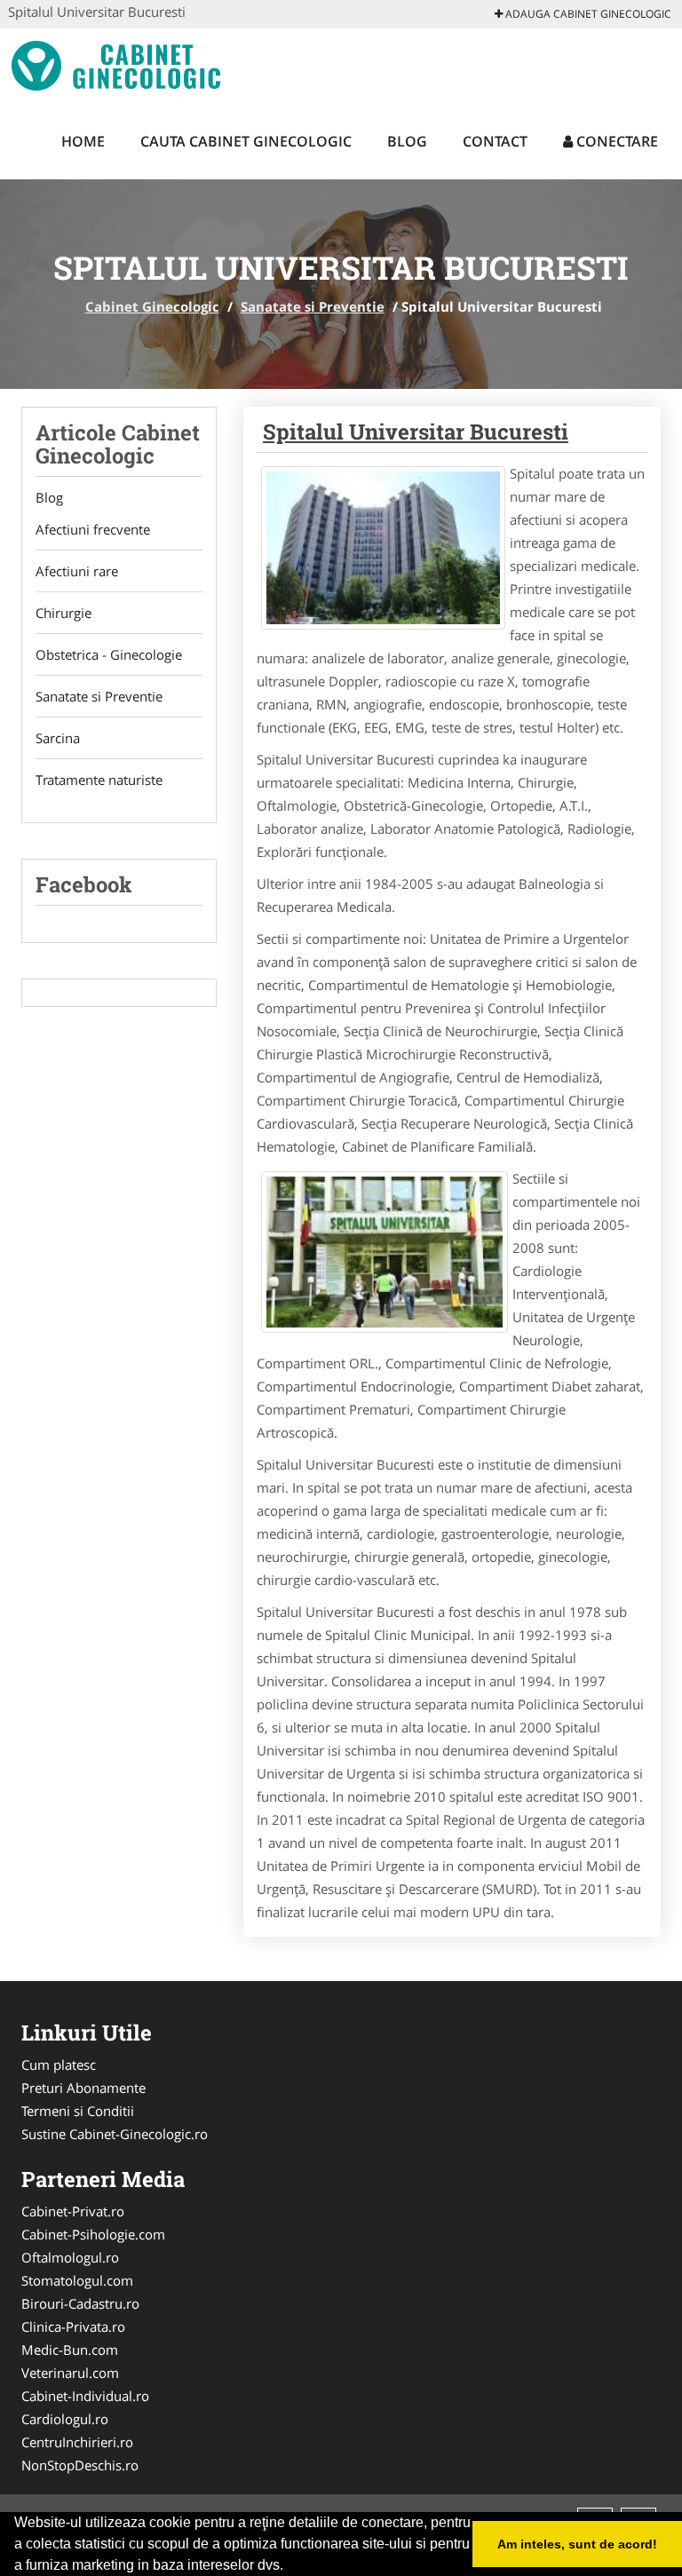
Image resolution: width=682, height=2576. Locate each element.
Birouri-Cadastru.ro (80, 2303)
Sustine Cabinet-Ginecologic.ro (115, 2134)
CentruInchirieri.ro (77, 2442)
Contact (495, 141)
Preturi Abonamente (83, 2088)
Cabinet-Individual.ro (85, 2396)
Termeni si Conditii (78, 2111)
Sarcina (58, 738)
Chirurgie (63, 613)
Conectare (615, 141)
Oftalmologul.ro (70, 2257)
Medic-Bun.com (70, 2350)
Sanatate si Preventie (313, 306)
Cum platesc (59, 2065)
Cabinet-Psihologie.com (93, 2234)
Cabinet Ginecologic (152, 306)
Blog (407, 141)
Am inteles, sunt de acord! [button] (577, 2544)
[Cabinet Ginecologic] (125, 64)
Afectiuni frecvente (93, 529)
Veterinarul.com (70, 2373)
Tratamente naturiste (99, 780)
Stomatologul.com (77, 2280)
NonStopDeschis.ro (80, 2465)
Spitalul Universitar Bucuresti (416, 432)
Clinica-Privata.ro (73, 2326)
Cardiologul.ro (65, 2419)
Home (83, 141)
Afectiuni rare (77, 571)
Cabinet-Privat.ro (73, 2211)
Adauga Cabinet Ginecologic (587, 14)
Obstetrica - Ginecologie (109, 654)
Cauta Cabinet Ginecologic (246, 141)
